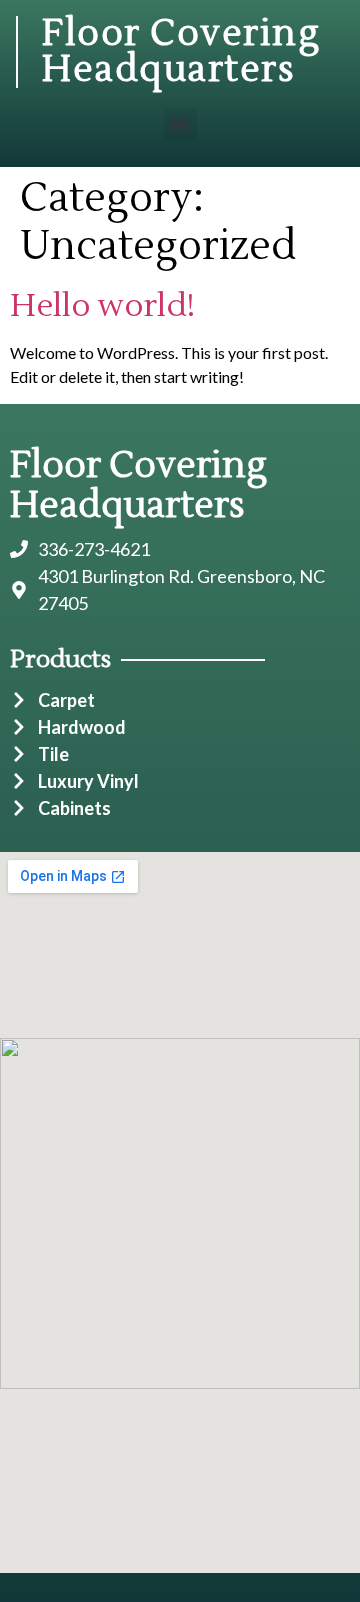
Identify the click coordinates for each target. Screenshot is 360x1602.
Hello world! (102, 305)
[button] (180, 124)
